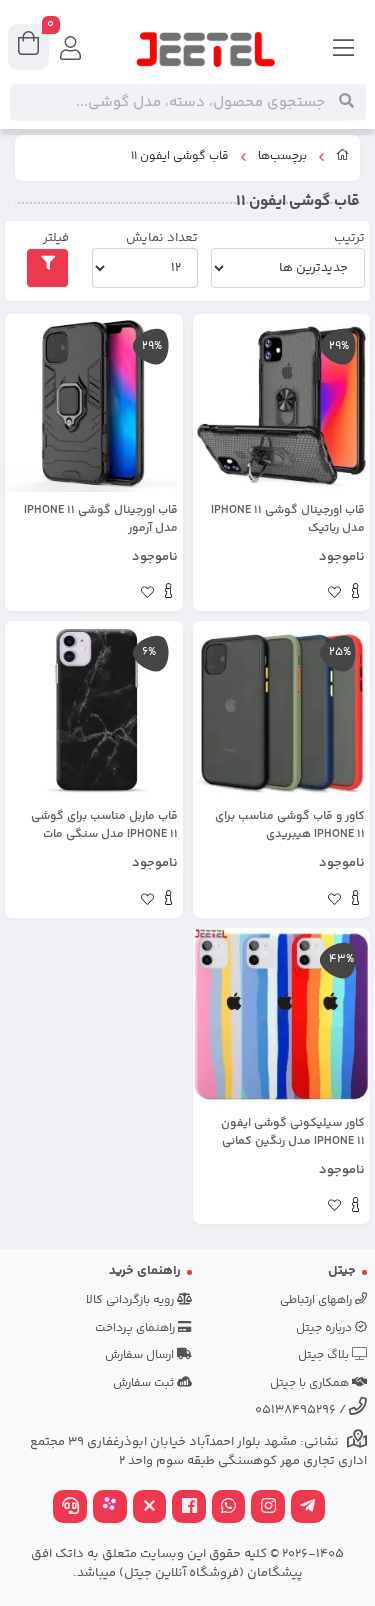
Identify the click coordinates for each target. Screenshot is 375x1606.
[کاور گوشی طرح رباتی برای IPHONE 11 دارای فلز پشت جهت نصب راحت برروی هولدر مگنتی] (282, 403)
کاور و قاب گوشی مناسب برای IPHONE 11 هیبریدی (290, 826)
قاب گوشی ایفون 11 (180, 157)
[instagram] (268, 1508)
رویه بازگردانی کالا (131, 1300)
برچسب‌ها (282, 157)
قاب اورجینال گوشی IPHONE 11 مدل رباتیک (288, 520)
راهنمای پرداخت (136, 1328)
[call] (70, 1508)
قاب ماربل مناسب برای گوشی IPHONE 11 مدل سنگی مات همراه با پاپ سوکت (104, 826)
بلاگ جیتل (325, 1355)
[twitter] (150, 1508)
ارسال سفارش (141, 1355)
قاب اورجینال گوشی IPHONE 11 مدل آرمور (101, 520)
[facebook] (189, 1508)
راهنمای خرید (145, 1271)
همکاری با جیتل (311, 1383)
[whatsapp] (229, 1508)
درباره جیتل (325, 1328)
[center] (346, 102)
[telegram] (308, 1508)
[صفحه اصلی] (343, 158)
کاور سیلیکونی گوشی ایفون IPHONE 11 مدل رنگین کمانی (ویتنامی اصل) (293, 1133)
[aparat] (110, 1508)
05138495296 (295, 1410)
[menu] (344, 50)
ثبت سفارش (145, 1383)
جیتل (342, 1271)
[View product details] (355, 594)
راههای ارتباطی (317, 1300)
